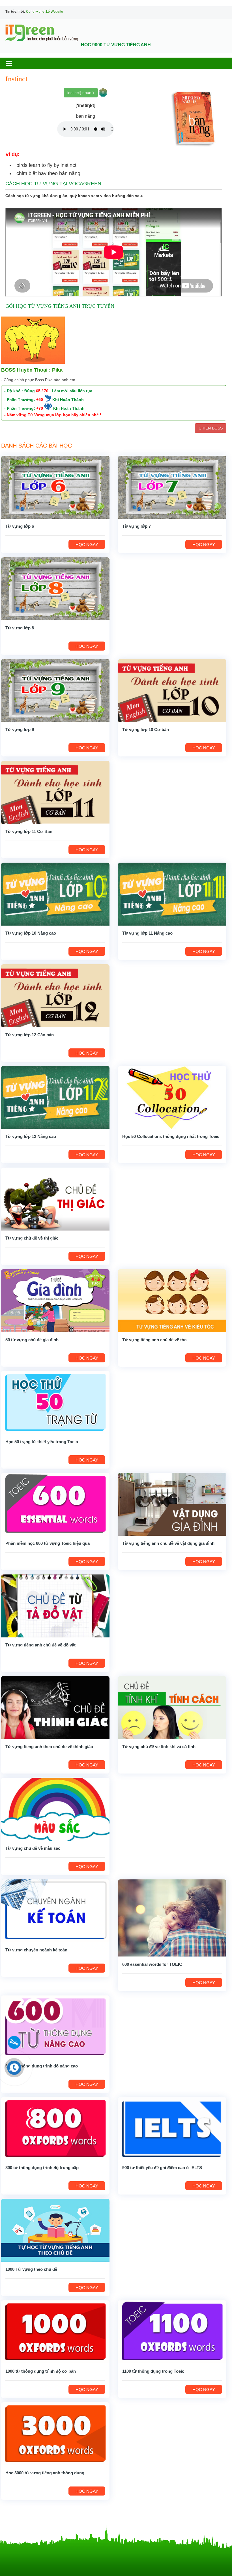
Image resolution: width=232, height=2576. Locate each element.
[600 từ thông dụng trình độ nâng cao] (55, 2027)
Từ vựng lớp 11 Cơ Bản (29, 831)
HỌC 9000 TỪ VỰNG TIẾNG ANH (116, 45)
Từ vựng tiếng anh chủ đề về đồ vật (40, 1645)
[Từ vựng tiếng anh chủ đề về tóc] (172, 1300)
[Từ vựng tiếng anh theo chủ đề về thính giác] (55, 1707)
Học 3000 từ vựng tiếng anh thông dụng (45, 2473)
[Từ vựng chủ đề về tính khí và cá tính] (172, 1707)
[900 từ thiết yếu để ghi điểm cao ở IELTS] (172, 2128)
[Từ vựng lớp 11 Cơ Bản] (55, 792)
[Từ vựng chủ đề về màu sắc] (55, 1809)
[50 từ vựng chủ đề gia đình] (55, 1300)
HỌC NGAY (87, 545)
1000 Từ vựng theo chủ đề (31, 2269)
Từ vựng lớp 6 (20, 526)
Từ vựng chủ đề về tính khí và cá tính (159, 1747)
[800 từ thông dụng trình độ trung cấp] (55, 2128)
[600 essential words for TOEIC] (172, 1918)
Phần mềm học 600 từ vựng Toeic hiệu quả (48, 1543)
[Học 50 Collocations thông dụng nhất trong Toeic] (172, 1097)
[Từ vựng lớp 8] (55, 588)
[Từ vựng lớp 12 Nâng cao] (55, 1097)
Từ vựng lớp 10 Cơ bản (146, 729)
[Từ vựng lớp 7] (172, 487)
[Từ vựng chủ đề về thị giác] (55, 1199)
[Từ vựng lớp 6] (55, 487)
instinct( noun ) (81, 93)
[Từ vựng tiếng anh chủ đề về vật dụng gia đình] (172, 1504)
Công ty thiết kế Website (45, 12)
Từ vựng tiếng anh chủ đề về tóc (154, 1340)
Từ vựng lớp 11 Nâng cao (147, 933)
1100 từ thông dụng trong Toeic (153, 2371)
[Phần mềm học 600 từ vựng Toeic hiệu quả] (55, 1504)
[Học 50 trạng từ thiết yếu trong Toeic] (55, 1402)
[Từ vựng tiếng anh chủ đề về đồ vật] (55, 1606)
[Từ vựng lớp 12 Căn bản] (55, 995)
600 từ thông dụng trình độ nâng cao (42, 2066)
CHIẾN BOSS (211, 428)
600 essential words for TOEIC (152, 1964)
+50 (40, 400)
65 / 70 (42, 391)
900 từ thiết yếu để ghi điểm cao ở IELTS (162, 2168)
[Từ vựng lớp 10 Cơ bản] (172, 690)
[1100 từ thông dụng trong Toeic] (172, 2332)
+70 (40, 408)
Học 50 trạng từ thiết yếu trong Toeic (42, 1442)
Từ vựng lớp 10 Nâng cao (31, 933)
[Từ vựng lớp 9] (55, 690)
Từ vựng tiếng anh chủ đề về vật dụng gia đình (168, 1543)
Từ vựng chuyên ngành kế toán (36, 1950)
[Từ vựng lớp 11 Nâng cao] (172, 894)
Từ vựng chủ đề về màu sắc (33, 1848)
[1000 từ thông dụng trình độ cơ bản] (55, 2332)
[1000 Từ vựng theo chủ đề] (55, 2230)
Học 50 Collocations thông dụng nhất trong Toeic (171, 1136)
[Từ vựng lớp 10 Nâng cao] (55, 894)
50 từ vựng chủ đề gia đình (32, 1340)
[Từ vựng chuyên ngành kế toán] (55, 1911)
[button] (14, 63)
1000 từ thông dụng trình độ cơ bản (41, 2371)
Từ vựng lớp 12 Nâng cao (31, 1136)
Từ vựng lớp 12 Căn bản (30, 1035)
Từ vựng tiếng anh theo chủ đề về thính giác (49, 1747)
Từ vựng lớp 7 (137, 526)
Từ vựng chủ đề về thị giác (32, 1238)
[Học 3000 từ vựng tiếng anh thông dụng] (55, 2433)
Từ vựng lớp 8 (20, 628)
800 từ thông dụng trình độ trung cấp (42, 2168)
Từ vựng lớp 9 (20, 729)
